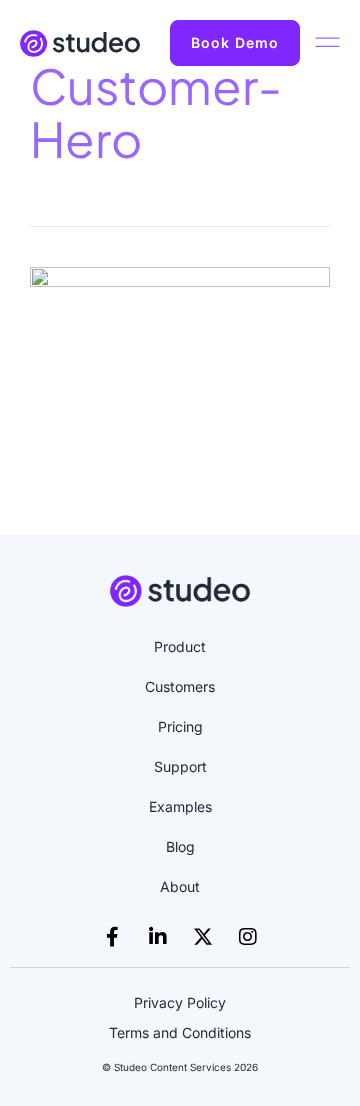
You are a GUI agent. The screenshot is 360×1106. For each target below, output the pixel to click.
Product (180, 646)
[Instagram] (248, 937)
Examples (180, 806)
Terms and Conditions (180, 1032)
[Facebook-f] (113, 937)
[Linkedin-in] (158, 937)
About (180, 886)
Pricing (180, 726)
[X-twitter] (203, 937)
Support (180, 766)
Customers (180, 686)
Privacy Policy (180, 1002)
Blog (180, 846)
